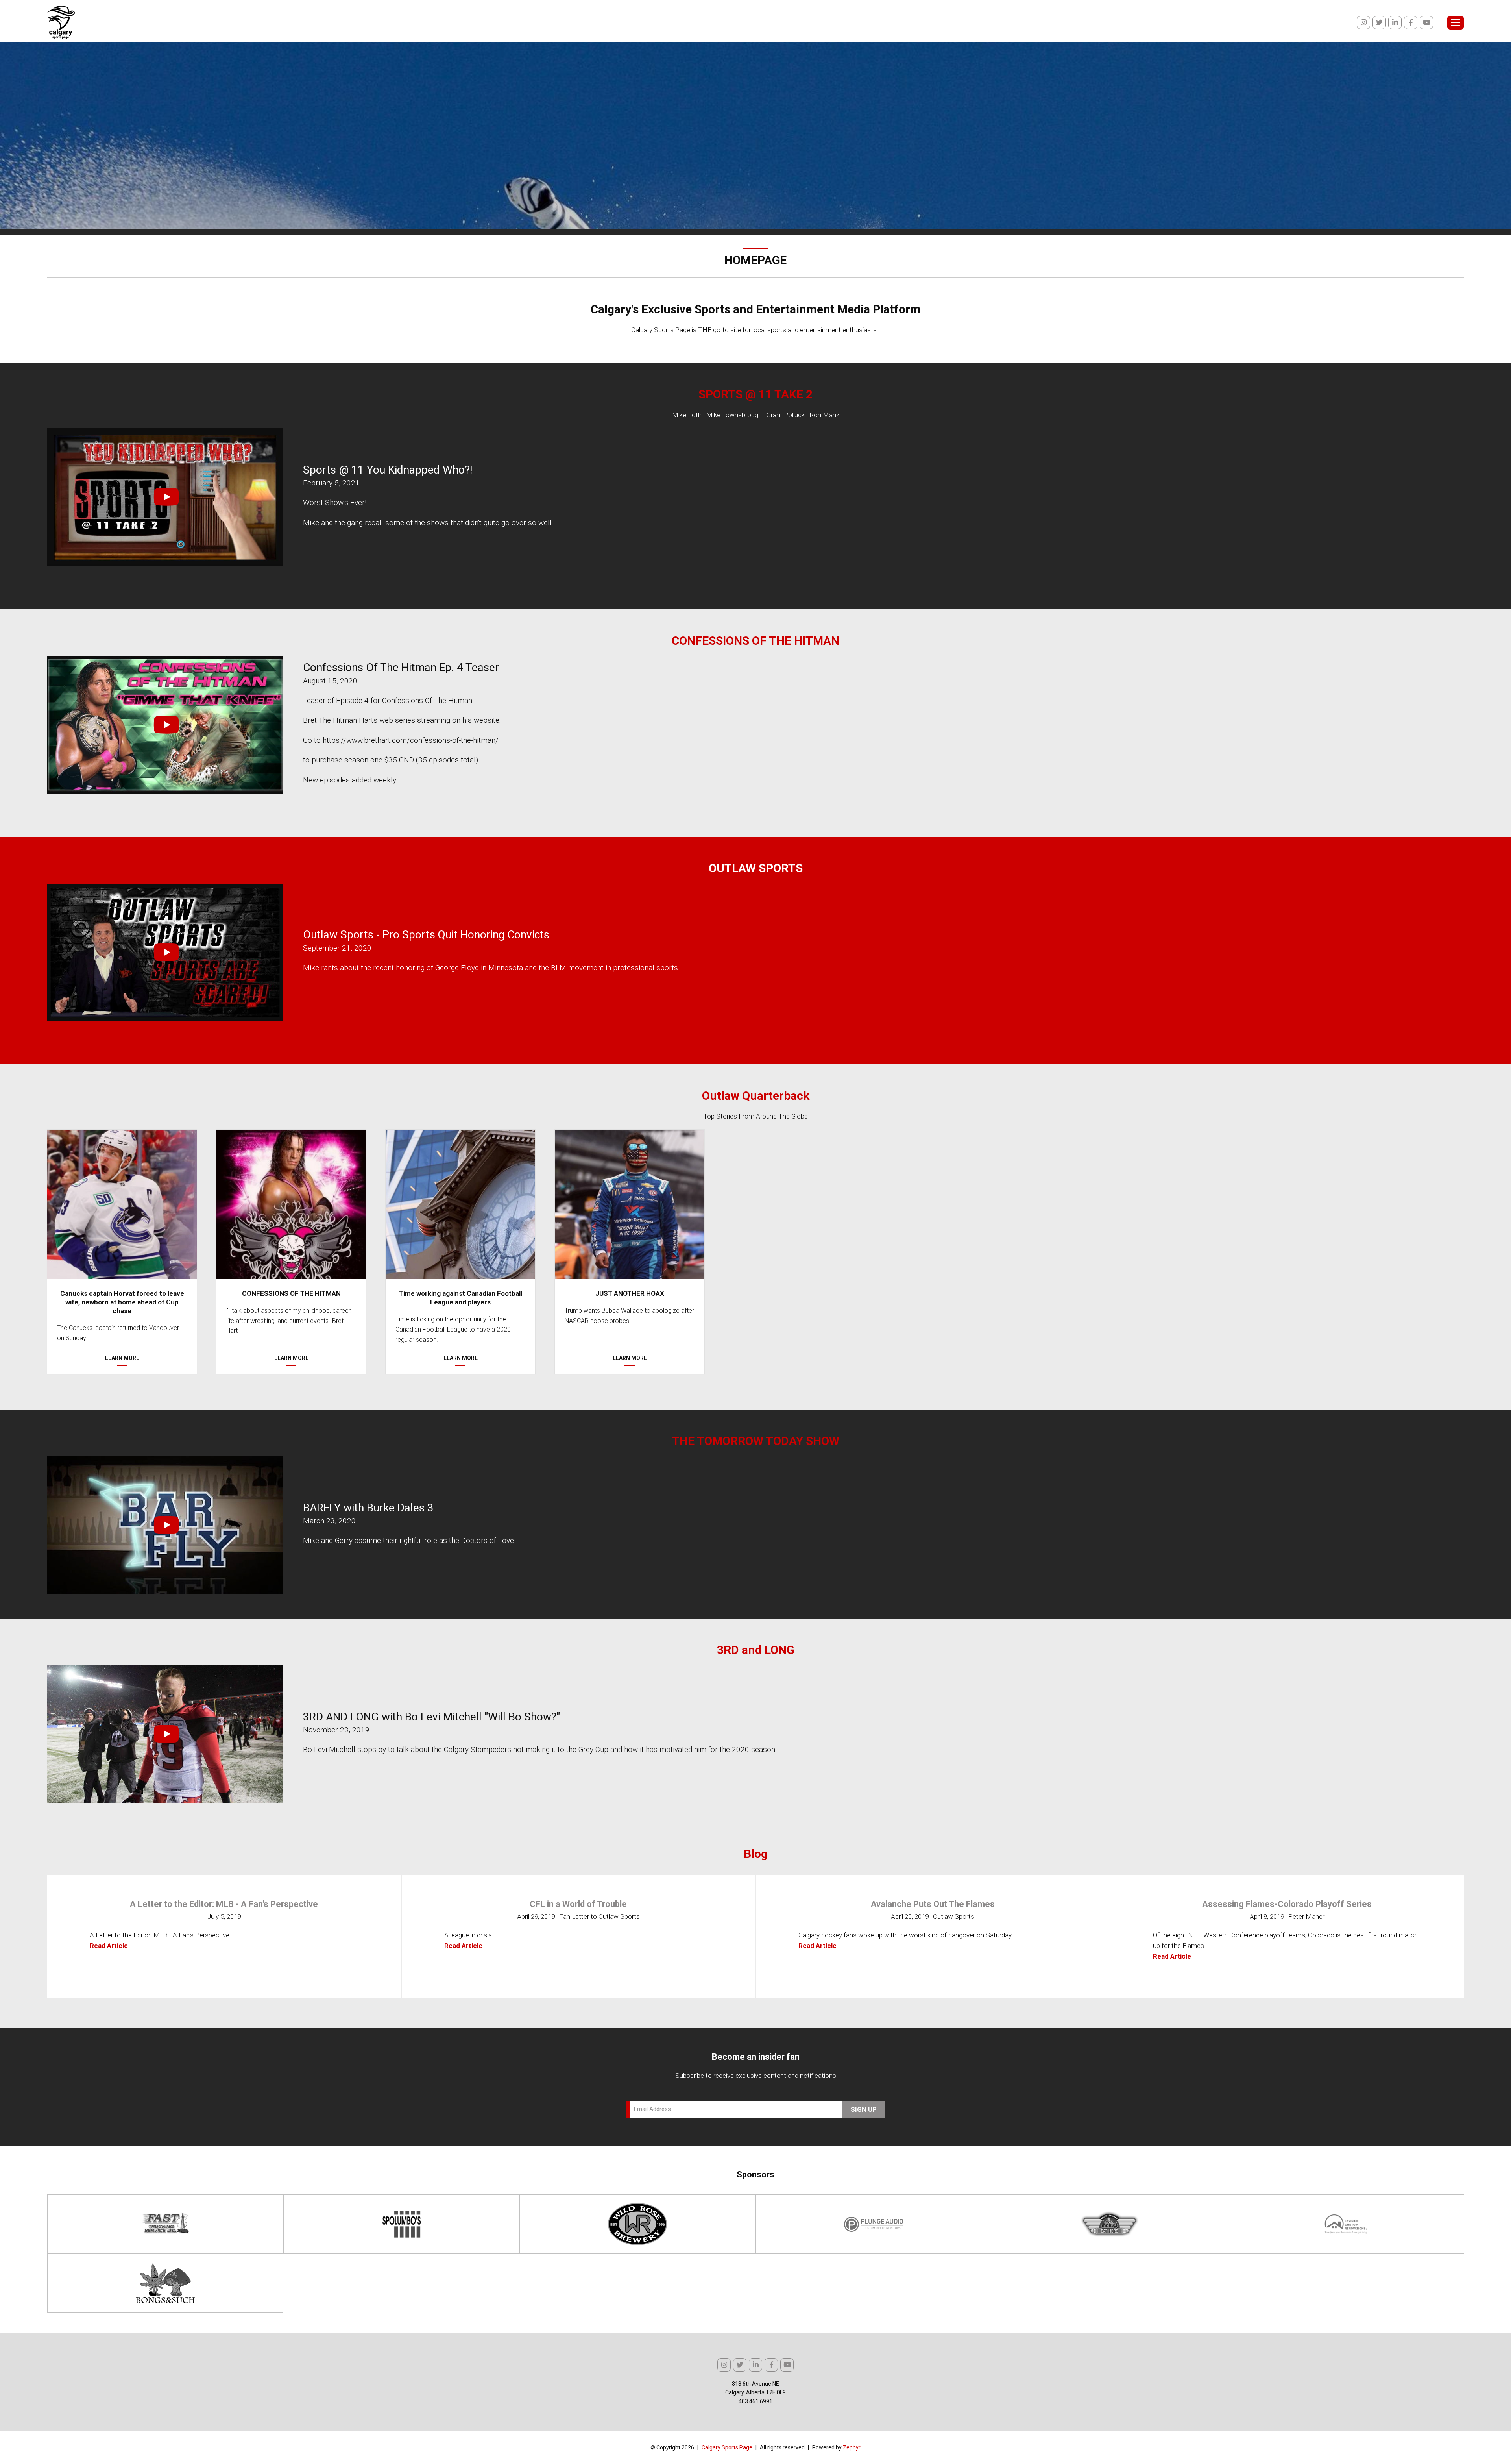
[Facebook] (1411, 22)
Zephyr (852, 2447)
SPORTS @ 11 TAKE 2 (755, 394)
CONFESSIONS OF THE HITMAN (755, 641)
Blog (756, 1854)
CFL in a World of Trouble (578, 1904)
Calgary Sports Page (727, 2447)
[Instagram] (1363, 22)
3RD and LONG (756, 1650)
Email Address (652, 2109)
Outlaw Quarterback (756, 1096)
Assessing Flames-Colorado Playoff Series (1287, 1904)
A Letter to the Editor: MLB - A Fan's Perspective (224, 1904)
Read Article (109, 1946)
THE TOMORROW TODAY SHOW (756, 1441)
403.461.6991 (755, 2401)
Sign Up (864, 2109)
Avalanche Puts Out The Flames (933, 1904)
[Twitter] (1379, 22)
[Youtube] (1426, 22)
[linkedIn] (1395, 22)
